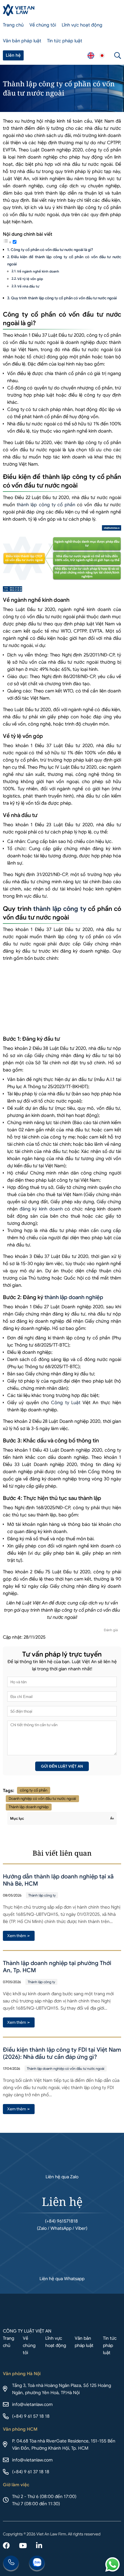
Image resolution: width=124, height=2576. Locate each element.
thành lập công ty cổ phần (46, 505)
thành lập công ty (60, 909)
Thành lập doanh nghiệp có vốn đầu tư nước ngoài (66, 2068)
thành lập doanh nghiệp (74, 1297)
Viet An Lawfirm (91, 56)
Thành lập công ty (42, 1895)
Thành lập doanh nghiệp (29, 1807)
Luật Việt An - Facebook (6, 2546)
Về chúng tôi (43, 25)
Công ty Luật (66, 1403)
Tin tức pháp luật (65, 41)
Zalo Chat (37, 2564)
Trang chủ (13, 25)
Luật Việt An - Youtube (23, 2546)
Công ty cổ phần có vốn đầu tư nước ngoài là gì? (52, 250)
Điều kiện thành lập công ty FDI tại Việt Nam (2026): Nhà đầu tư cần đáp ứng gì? (62, 2053)
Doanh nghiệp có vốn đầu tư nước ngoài (42, 1799)
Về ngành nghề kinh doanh (38, 271)
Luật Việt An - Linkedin (39, 2546)
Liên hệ (13, 55)
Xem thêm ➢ (19, 1936)
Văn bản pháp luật (22, 41)
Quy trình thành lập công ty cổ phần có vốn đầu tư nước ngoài (64, 298)
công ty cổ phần (34, 1790)
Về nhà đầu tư (28, 286)
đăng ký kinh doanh (41, 1209)
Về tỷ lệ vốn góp (30, 279)
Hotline (11, 2564)
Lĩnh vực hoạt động (82, 25)
